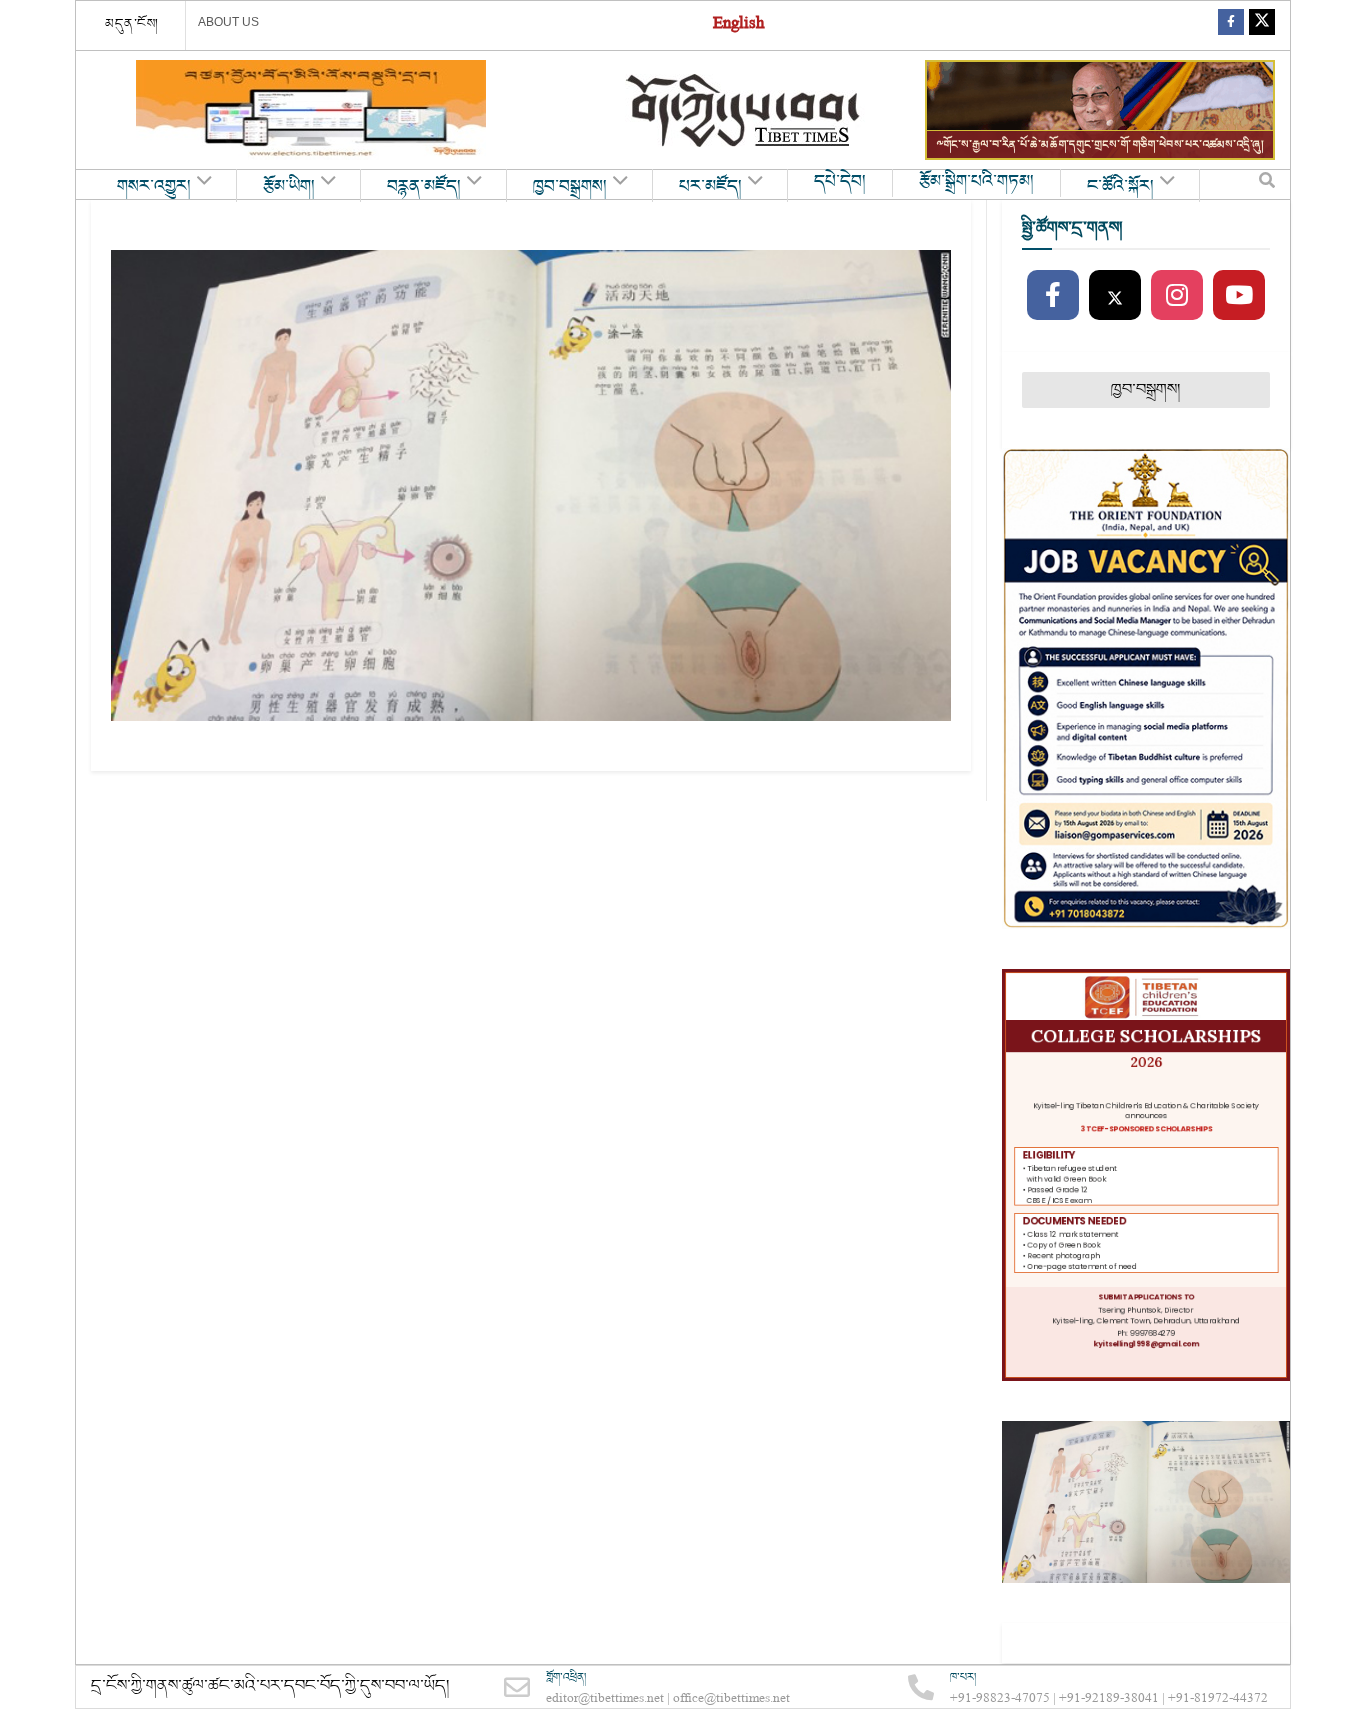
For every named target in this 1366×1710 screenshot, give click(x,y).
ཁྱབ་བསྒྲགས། (570, 187)
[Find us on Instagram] (1177, 296)
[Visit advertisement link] (311, 110)
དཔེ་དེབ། (840, 182)
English (738, 25)
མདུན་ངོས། (132, 24)
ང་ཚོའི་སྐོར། (1120, 187)
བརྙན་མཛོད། (424, 187)
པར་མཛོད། (710, 187)
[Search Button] (1267, 185)
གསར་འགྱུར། (154, 187)
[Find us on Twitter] (1262, 25)
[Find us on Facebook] (1231, 25)
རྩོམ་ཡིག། (289, 187)
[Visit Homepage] (745, 110)
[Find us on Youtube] (1239, 296)
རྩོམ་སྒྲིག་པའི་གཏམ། (976, 182)
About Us (228, 22)
